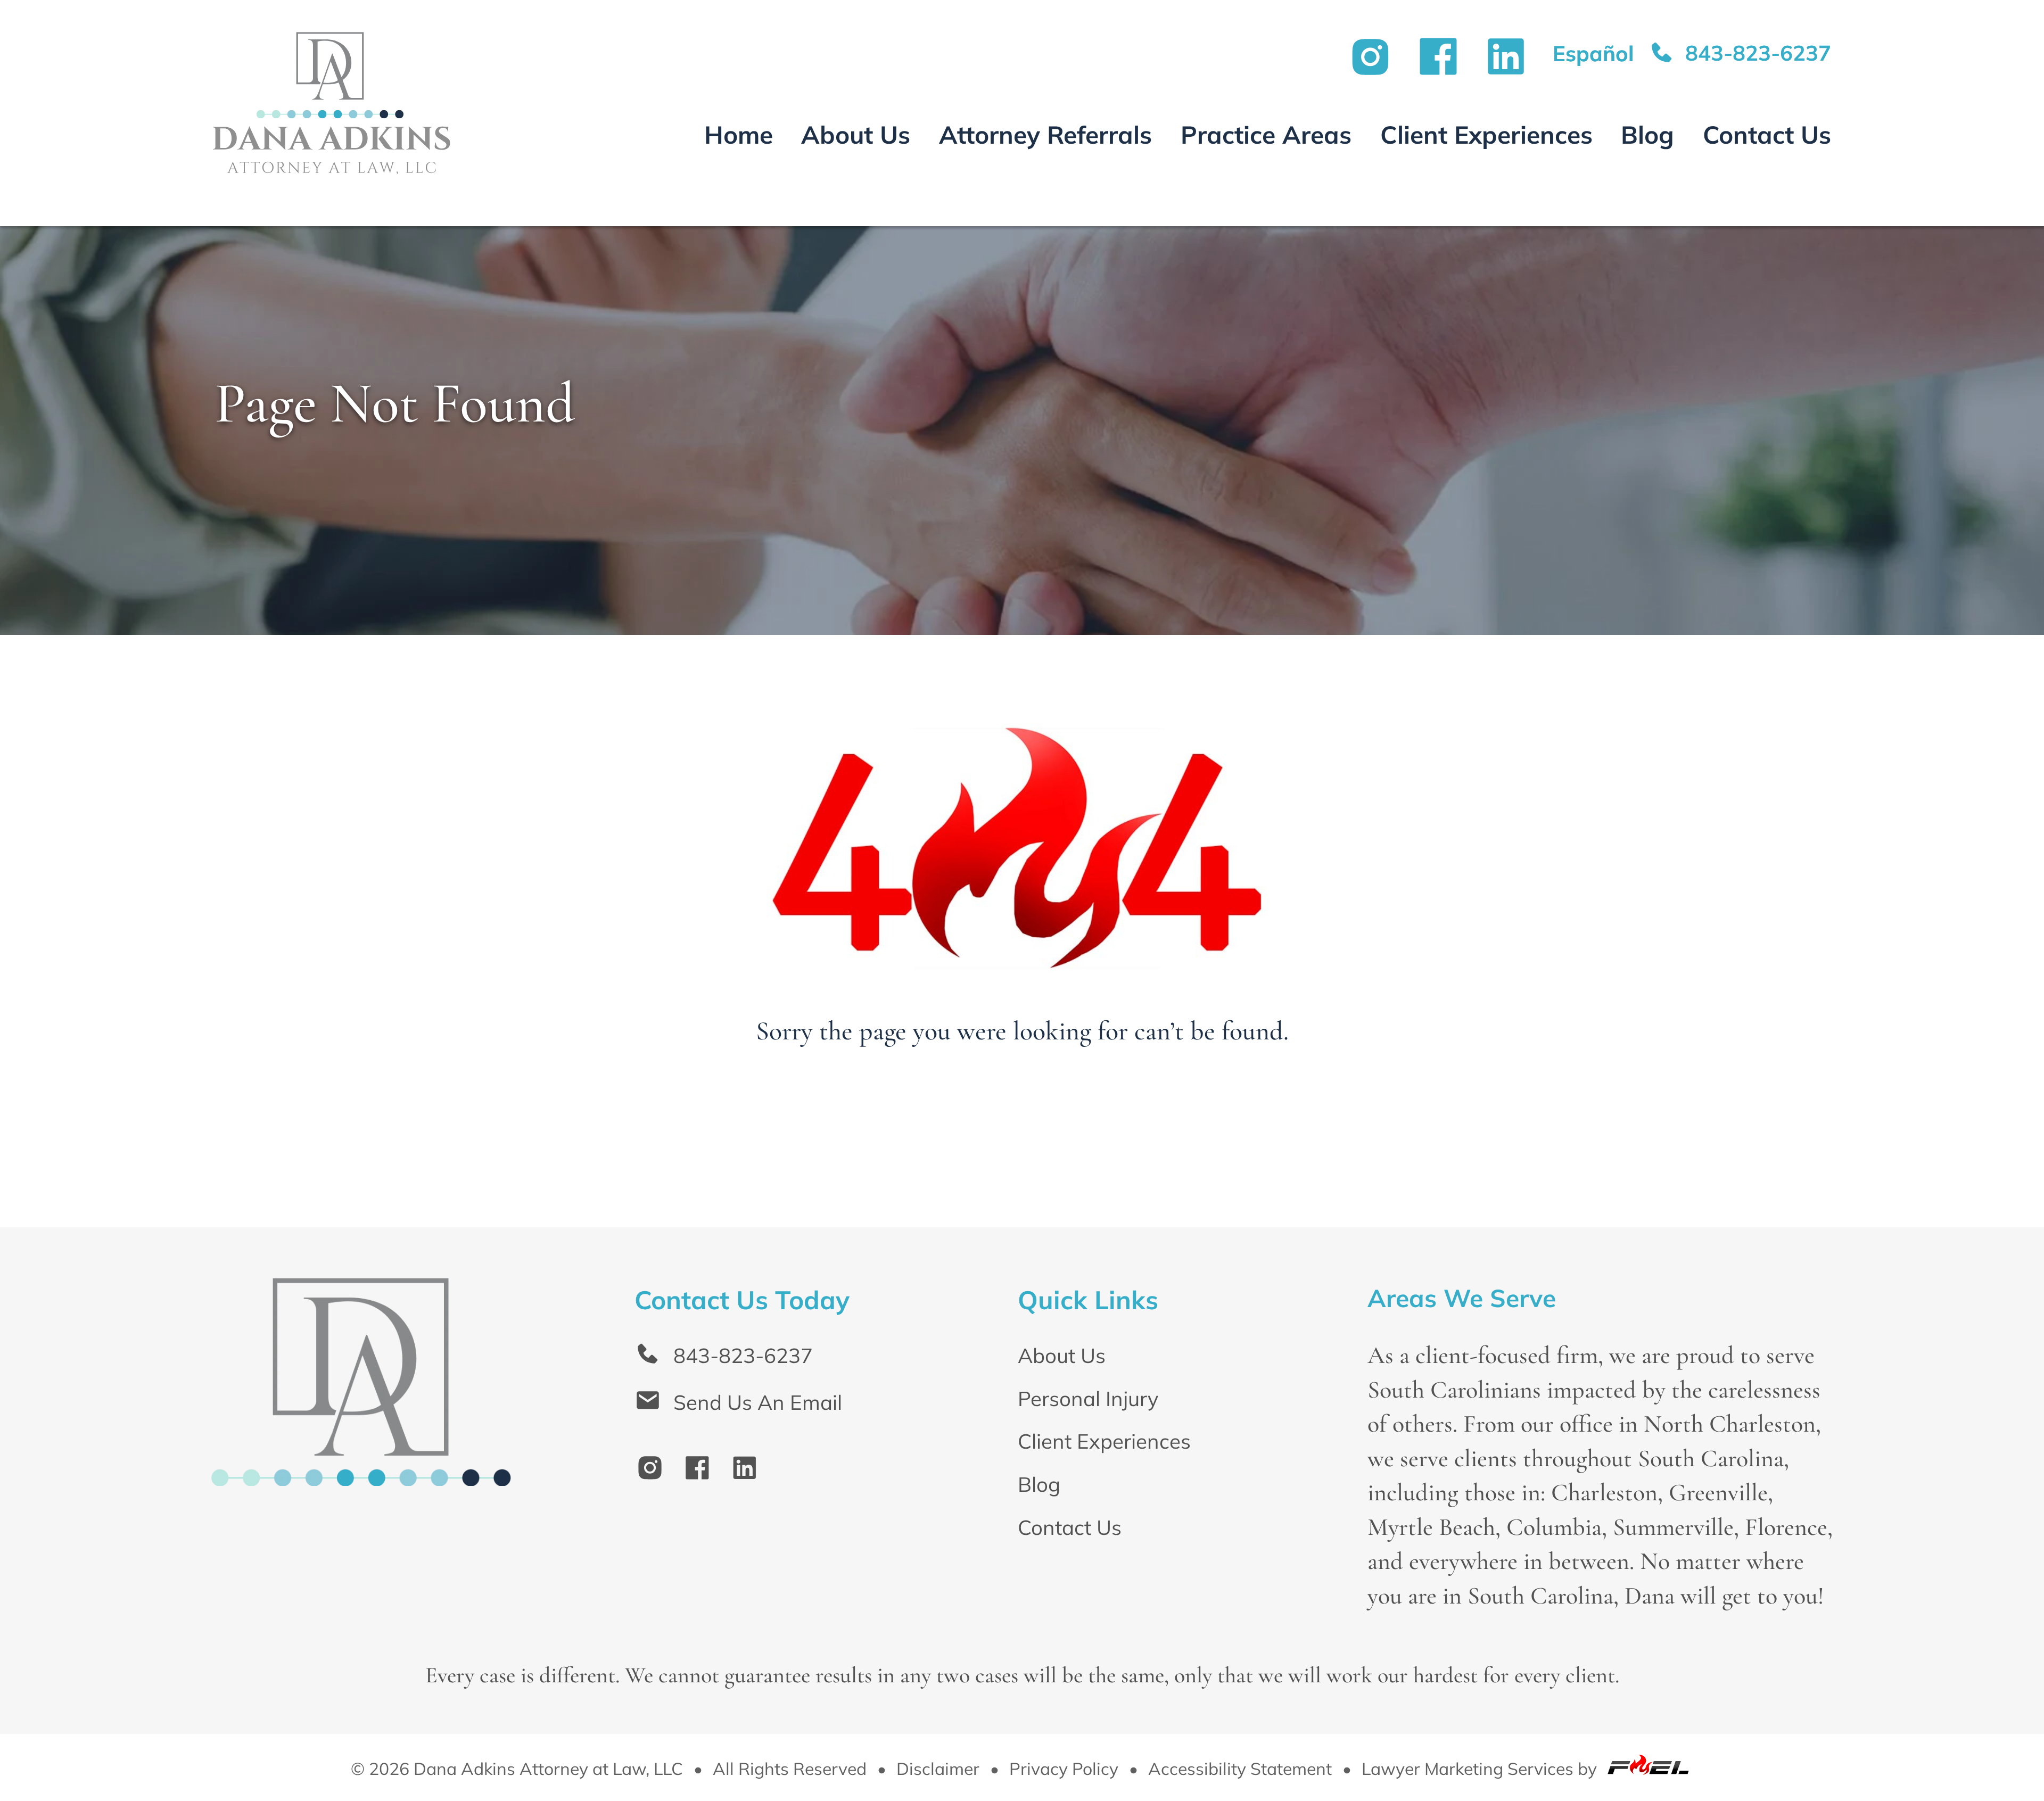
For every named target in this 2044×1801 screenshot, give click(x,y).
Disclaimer (938, 1769)
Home (739, 135)
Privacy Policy (1064, 1769)
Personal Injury (1088, 1398)
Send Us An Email (758, 1402)
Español (1593, 53)
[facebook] (705, 1472)
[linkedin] (753, 1472)
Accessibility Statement (1240, 1769)
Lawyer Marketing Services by (1481, 1769)
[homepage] (361, 1448)
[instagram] (658, 1472)
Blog (1647, 135)
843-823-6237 (1755, 53)
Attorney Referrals (1045, 135)
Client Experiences (1486, 135)
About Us (856, 135)
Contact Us (1767, 135)
